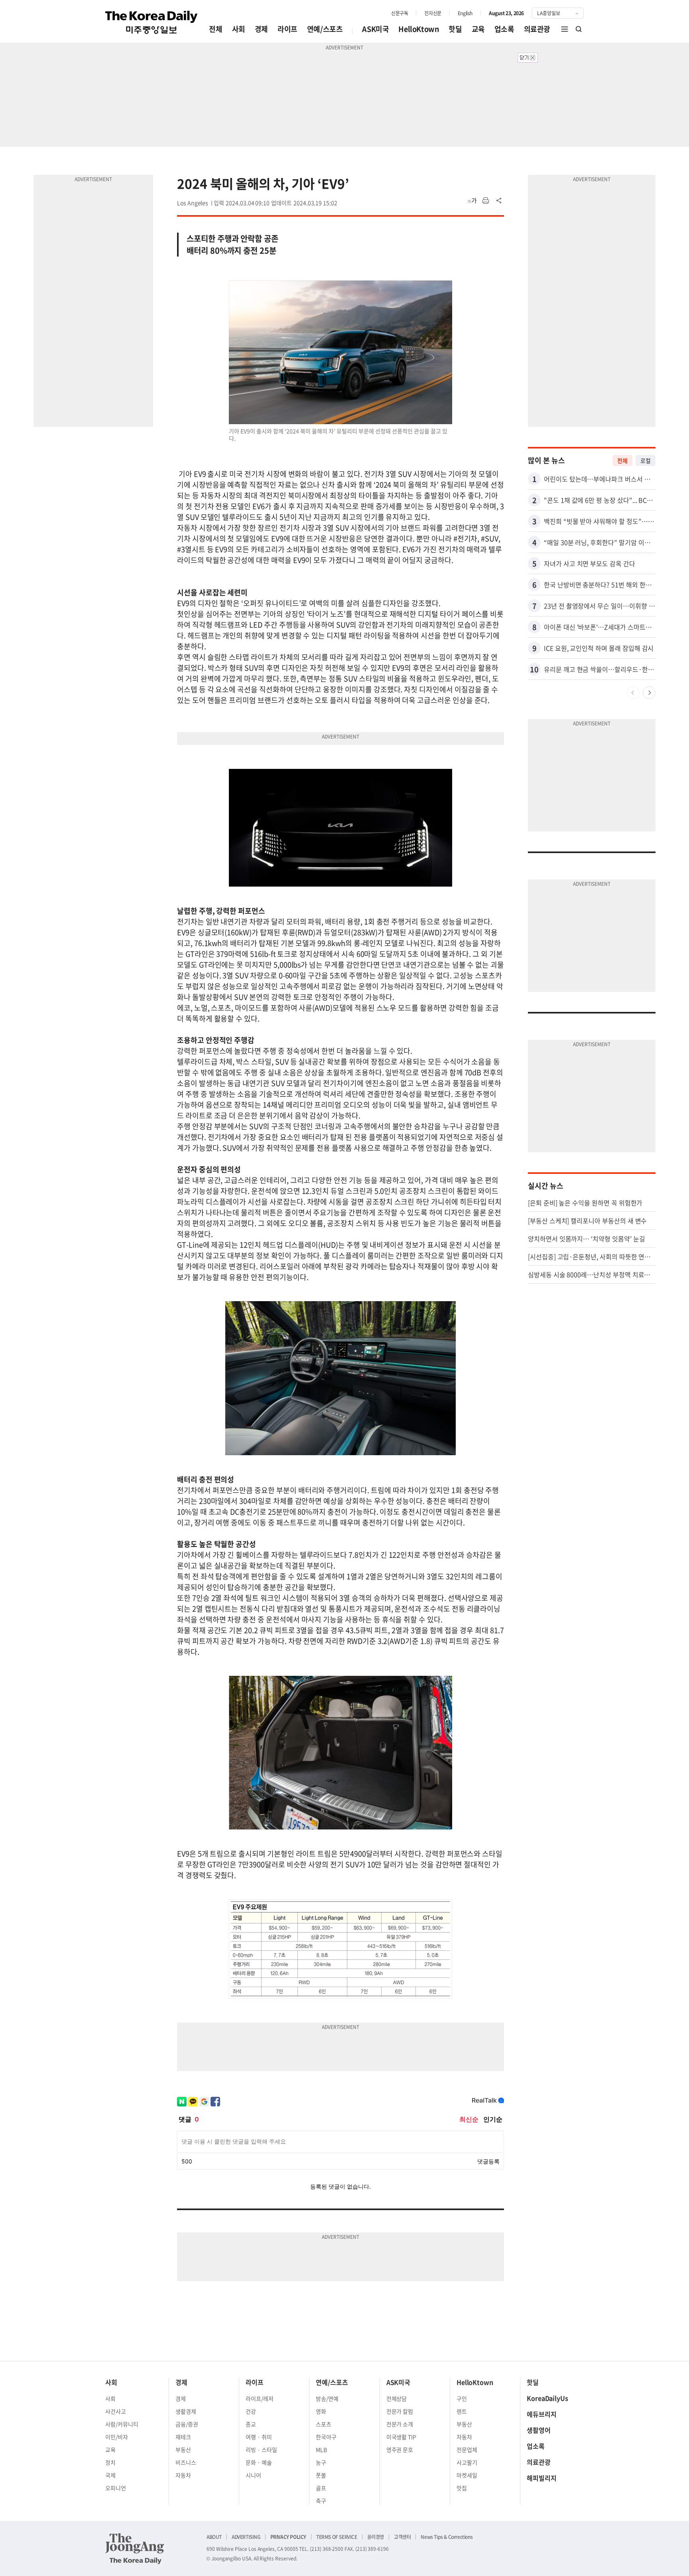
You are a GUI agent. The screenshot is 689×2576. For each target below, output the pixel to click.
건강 (251, 2411)
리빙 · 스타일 (261, 2450)
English (465, 13)
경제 (261, 29)
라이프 (287, 29)
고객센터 (402, 2537)
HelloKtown (419, 29)
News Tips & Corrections (447, 2537)
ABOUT (214, 2537)
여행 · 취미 (259, 2437)
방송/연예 (327, 2398)
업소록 (504, 29)
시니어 (253, 2475)
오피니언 (116, 2488)
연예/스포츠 (325, 29)
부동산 (183, 2450)
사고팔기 (467, 2462)
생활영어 (539, 2430)
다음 (649, 693)
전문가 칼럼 (400, 2411)
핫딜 (455, 29)
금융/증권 (187, 2424)
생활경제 (186, 2411)
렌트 (462, 2411)
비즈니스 (186, 2462)
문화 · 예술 (259, 2462)
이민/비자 (117, 2437)
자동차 (183, 2475)
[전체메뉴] (565, 29)
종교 (251, 2424)
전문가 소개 (400, 2424)
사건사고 (116, 2411)
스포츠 (324, 2424)
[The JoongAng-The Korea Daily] (135, 2548)
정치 (110, 2462)
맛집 (462, 2488)
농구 (321, 2462)
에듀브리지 (542, 2414)
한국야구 (326, 2437)
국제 (110, 2475)
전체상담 (397, 2398)
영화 (321, 2411)
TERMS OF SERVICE (337, 2537)
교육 (478, 29)
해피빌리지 (542, 2478)
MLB (321, 2450)
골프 (321, 2488)
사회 (239, 29)
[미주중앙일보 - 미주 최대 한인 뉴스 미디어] (152, 22)
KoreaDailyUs (547, 2398)
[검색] (579, 29)
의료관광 (537, 29)
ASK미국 (375, 29)
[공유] (499, 201)
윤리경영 (376, 2537)
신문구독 (400, 13)
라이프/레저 (260, 2398)
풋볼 (321, 2475)
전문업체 (467, 2450)
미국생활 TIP (402, 2437)
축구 (321, 2501)
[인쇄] (486, 201)
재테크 (183, 2437)
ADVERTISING (246, 2537)
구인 (462, 2398)
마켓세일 (467, 2475)
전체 (216, 29)
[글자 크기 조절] (472, 201)
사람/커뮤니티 (122, 2424)
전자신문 (433, 13)
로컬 (646, 460)
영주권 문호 (400, 2450)
